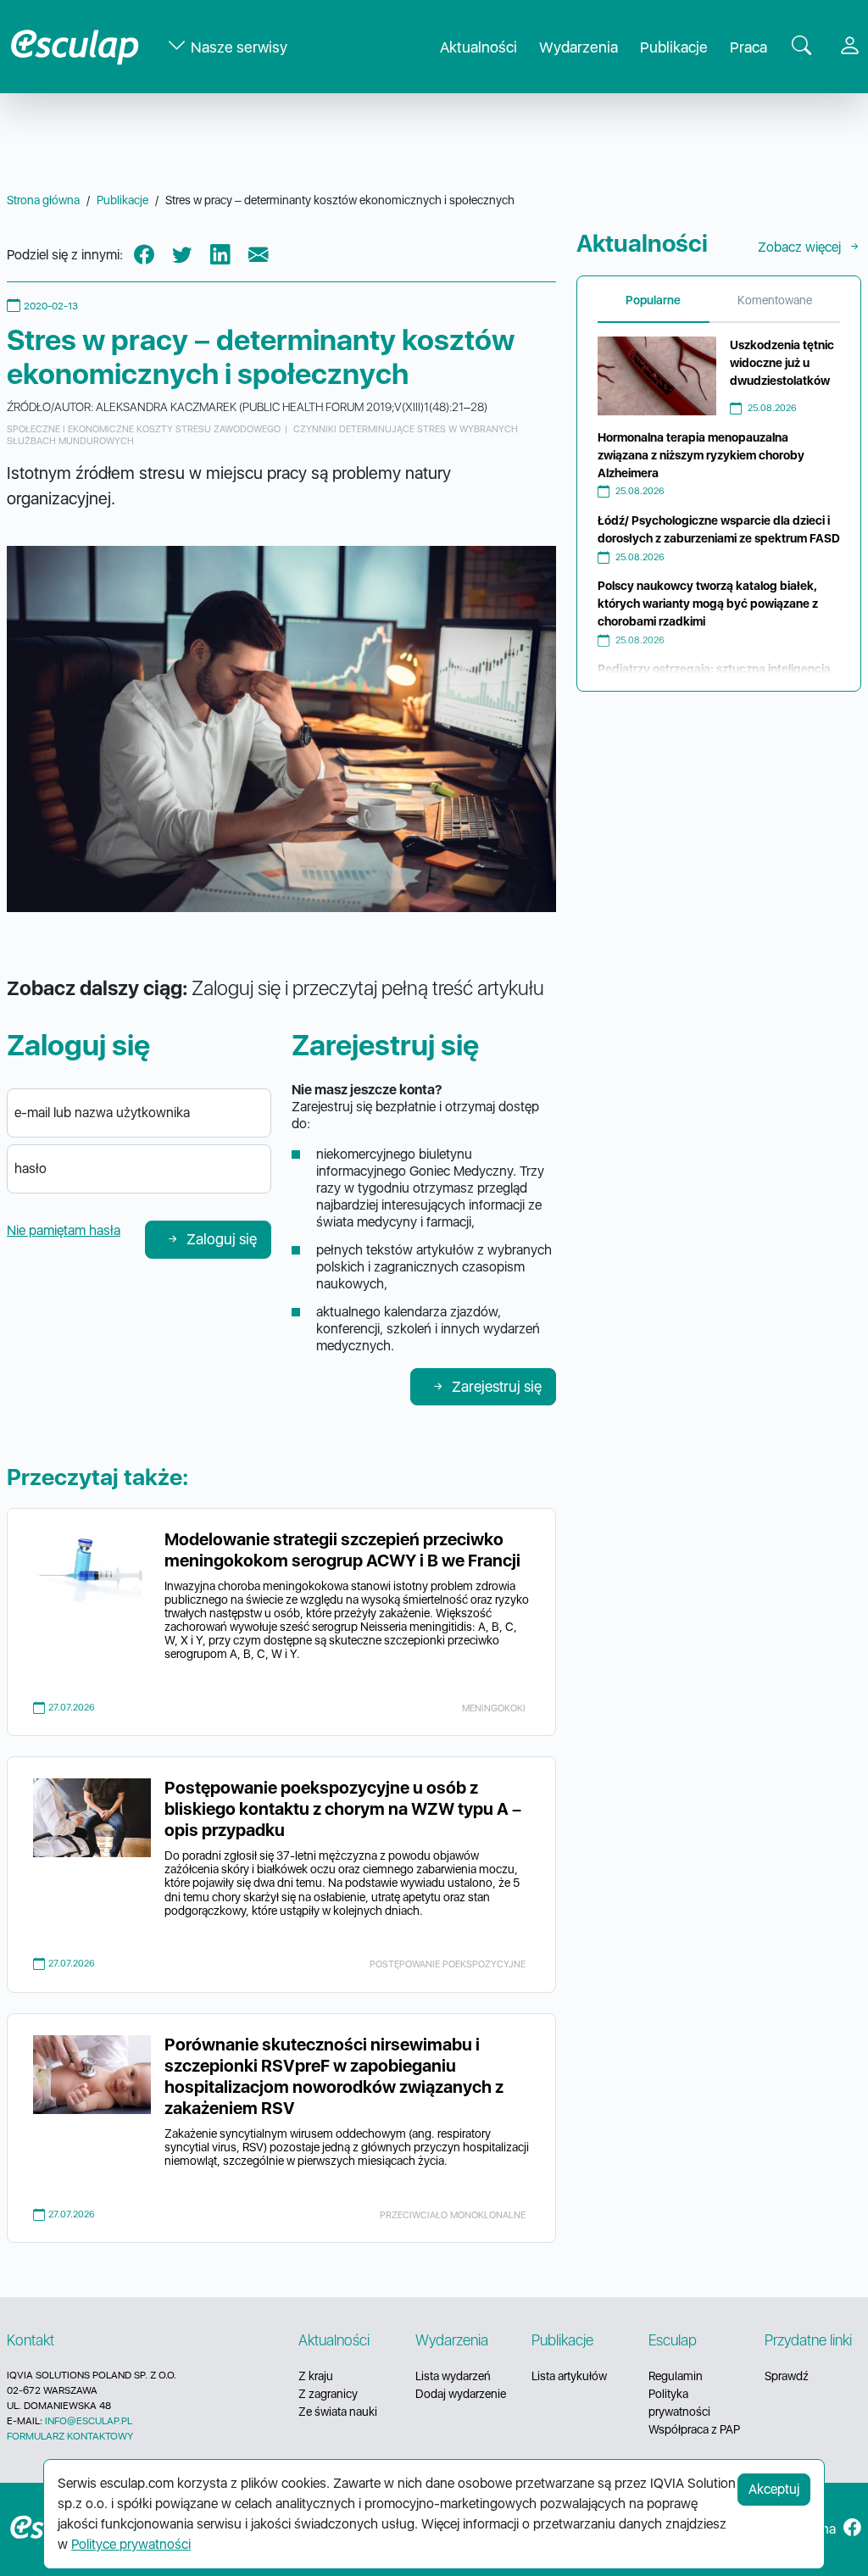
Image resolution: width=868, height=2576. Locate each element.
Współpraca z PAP (694, 2429)
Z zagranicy (328, 2394)
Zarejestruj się (497, 1386)
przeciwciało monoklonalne (453, 2215)
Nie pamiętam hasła (64, 1230)
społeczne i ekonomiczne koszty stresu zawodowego (144, 429)
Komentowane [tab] (775, 300)
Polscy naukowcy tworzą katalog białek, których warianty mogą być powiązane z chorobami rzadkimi (708, 604)
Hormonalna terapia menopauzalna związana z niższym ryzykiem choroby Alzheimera (701, 455)
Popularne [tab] (653, 300)
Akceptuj (774, 2489)
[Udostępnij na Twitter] (182, 256)
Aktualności (479, 47)
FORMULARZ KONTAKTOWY (70, 2436)
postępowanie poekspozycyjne (448, 1964)
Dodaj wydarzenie (461, 2394)
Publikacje (674, 47)
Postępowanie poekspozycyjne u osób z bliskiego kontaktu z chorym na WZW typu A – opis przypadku (343, 1809)
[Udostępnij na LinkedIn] (220, 256)
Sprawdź (787, 2376)
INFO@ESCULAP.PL (89, 2421)
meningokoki (494, 1708)
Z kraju (316, 2376)
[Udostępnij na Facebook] (144, 256)
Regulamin (676, 2376)
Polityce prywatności (131, 2544)
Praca (748, 47)
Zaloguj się (222, 1239)
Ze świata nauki (338, 2412)
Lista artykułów (569, 2376)
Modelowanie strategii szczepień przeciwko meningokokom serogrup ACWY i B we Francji (342, 1550)
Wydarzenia (579, 47)
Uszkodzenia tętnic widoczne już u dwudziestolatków (782, 363)
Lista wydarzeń (453, 2376)
